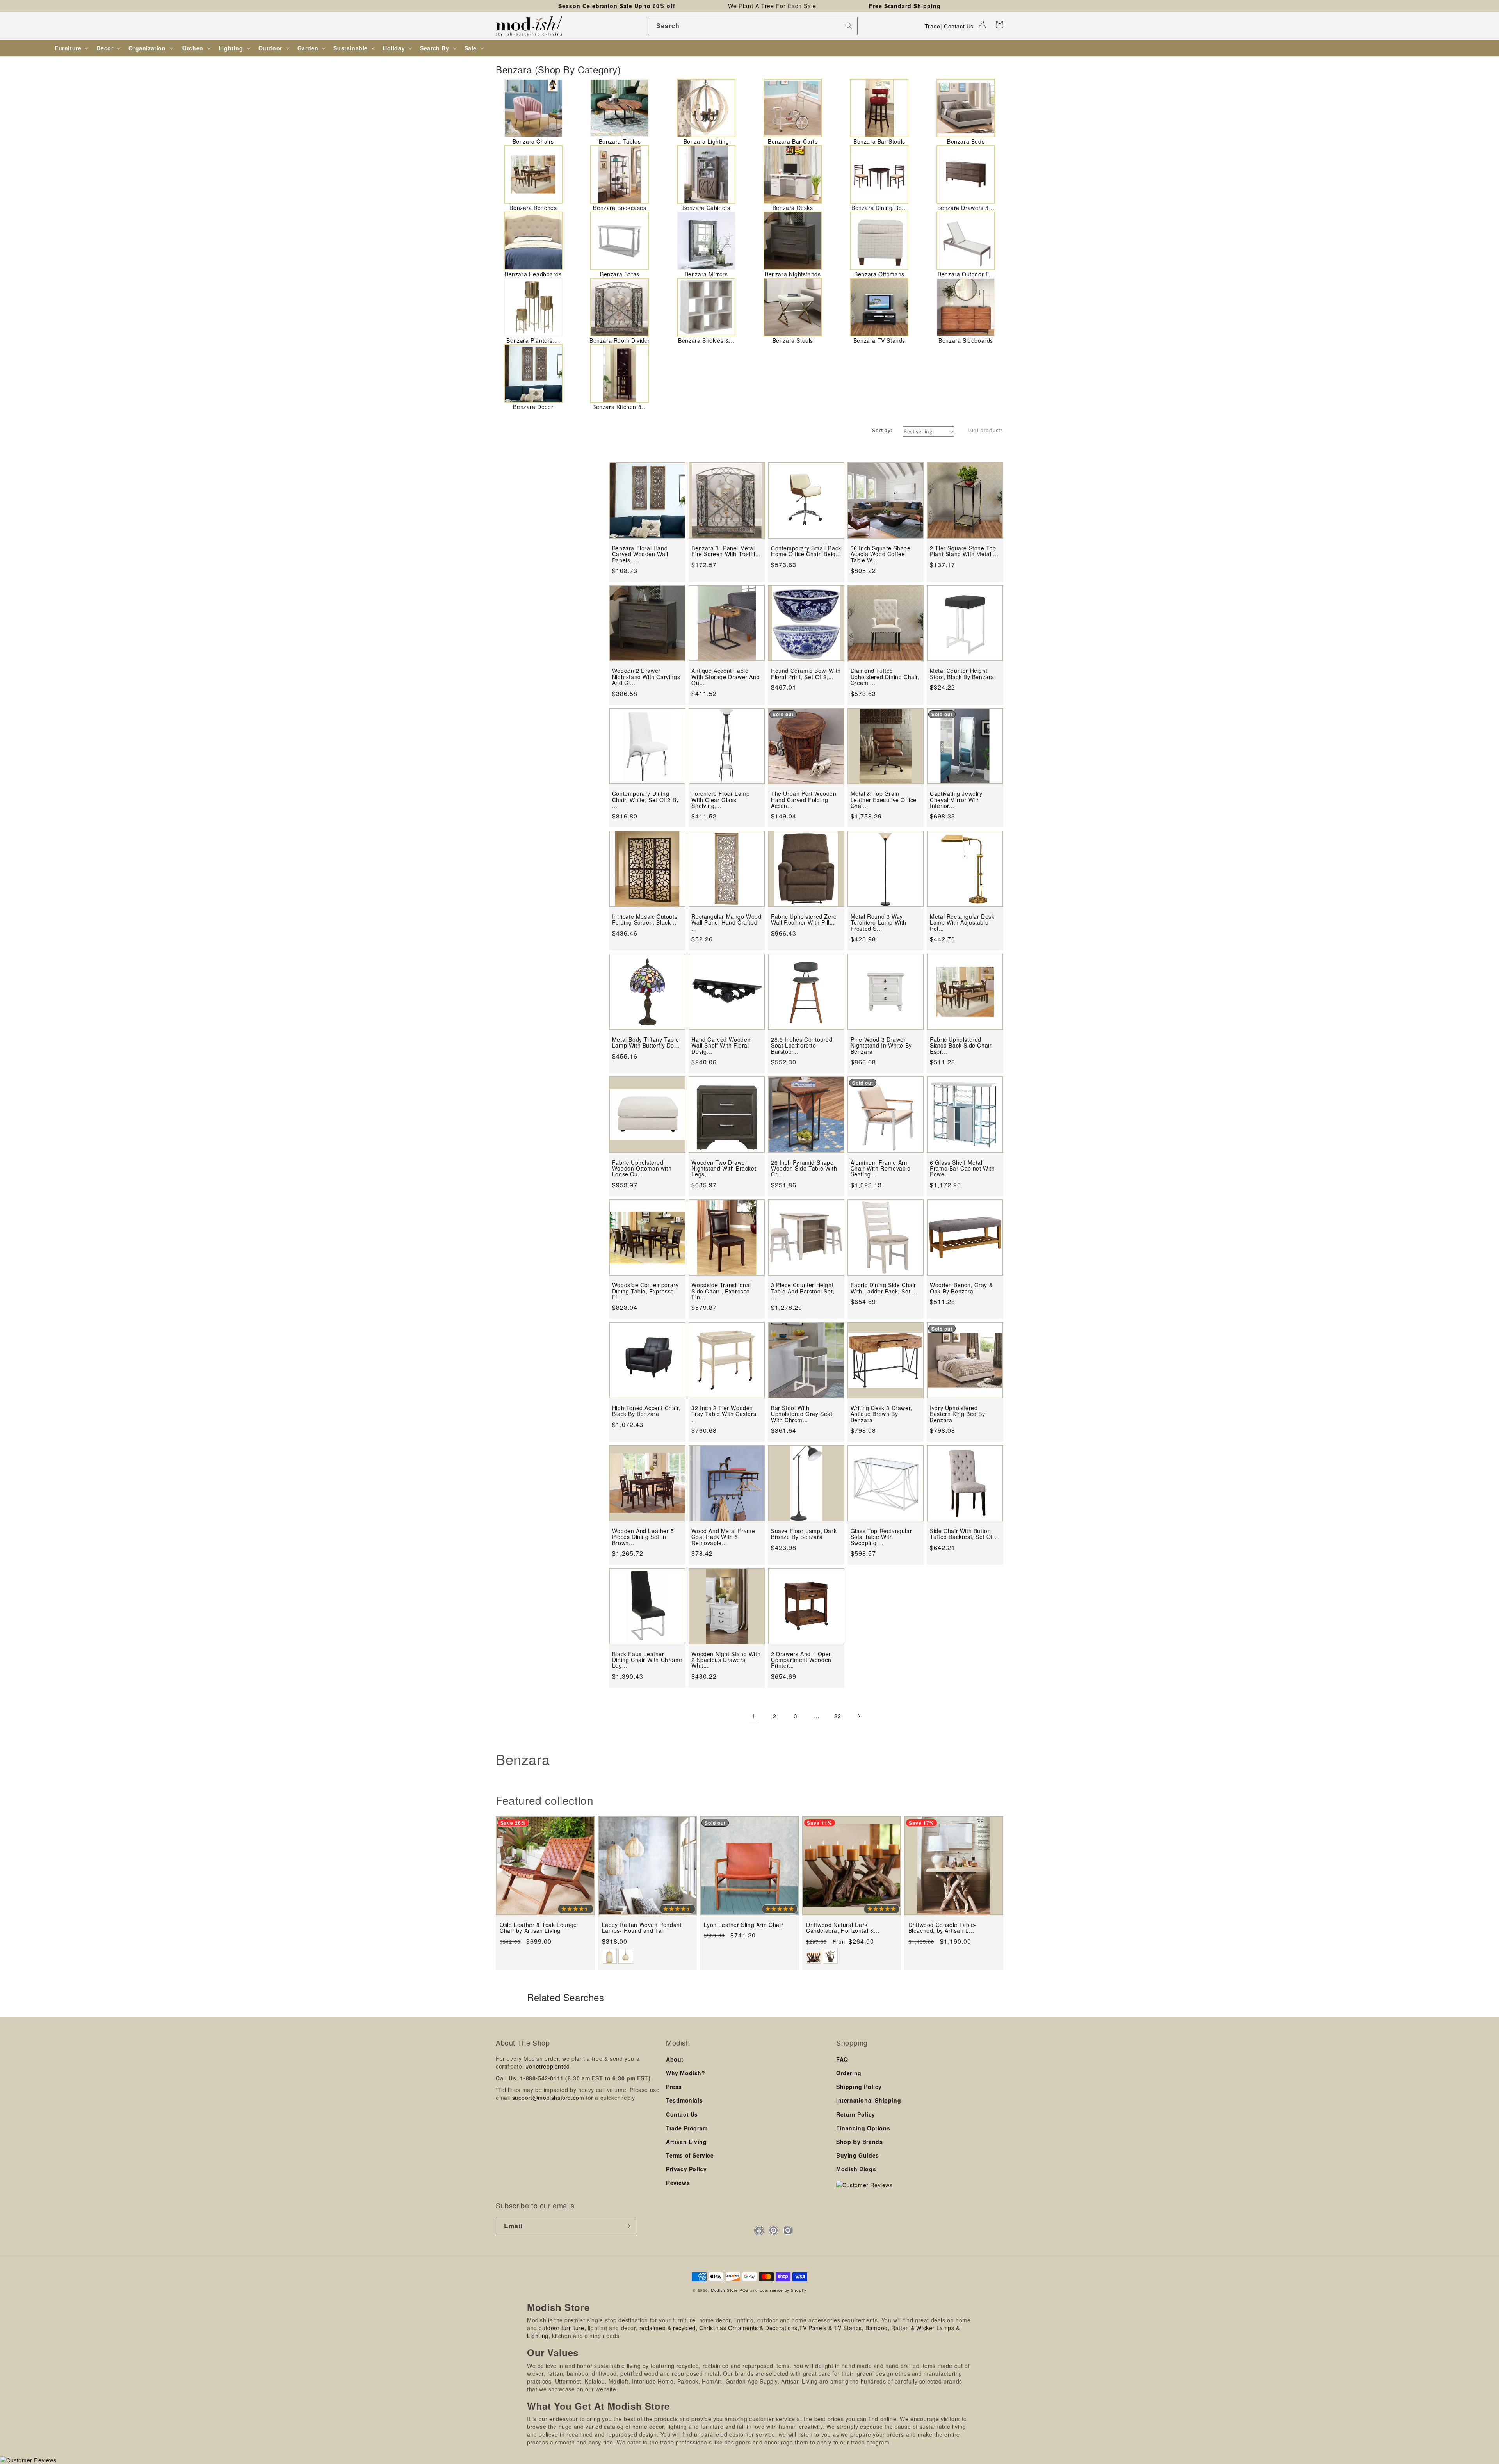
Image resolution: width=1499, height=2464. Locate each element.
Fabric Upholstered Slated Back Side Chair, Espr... (961, 1046)
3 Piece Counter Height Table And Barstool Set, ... (803, 1291)
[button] (999, 25)
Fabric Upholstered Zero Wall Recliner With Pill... (804, 920)
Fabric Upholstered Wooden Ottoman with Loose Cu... (642, 1169)
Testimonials (684, 2100)
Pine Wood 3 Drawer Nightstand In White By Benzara (881, 1046)
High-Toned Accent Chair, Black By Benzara (646, 1411)
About (675, 2059)
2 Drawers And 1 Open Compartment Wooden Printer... (802, 1660)
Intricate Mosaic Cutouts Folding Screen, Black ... (645, 920)
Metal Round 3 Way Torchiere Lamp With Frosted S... (879, 923)
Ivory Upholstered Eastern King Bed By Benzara (957, 1414)
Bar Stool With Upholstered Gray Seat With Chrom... (802, 1414)
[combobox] (753, 26)
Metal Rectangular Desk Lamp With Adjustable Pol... (962, 923)
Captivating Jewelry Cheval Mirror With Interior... (956, 800)
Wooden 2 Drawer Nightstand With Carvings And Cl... (646, 677)
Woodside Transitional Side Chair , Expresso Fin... (721, 1291)
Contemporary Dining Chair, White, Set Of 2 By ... (646, 800)
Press (674, 2087)
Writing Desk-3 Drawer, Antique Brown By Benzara (881, 1414)
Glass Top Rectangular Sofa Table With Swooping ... (881, 1537)
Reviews (678, 2183)
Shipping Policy (859, 2087)
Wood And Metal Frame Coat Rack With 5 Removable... (723, 1537)
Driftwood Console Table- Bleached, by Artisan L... (942, 1928)
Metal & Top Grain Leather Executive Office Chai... (884, 800)
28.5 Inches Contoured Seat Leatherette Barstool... (802, 1046)
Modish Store (724, 2290)
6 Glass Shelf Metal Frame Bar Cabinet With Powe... (962, 1169)
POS (744, 2290)
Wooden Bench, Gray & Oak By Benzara (961, 1288)
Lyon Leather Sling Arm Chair (743, 1925)
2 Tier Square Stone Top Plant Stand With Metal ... (964, 551)
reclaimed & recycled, (668, 2328)
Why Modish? (686, 2073)
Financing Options (863, 2128)
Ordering (849, 2073)
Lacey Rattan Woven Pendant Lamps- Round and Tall (642, 1928)
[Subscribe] (627, 2226)
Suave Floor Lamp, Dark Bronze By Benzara (804, 1534)
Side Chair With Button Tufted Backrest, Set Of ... (965, 1534)
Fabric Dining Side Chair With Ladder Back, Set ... (884, 1288)
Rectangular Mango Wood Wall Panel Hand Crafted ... (726, 923)
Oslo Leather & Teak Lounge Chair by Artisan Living (538, 1928)
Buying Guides (858, 2155)
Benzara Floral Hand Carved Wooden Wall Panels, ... (640, 554)
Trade (933, 26)
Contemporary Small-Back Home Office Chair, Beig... (806, 551)
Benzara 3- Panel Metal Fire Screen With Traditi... (726, 551)
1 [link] (754, 1716)
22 (838, 1716)
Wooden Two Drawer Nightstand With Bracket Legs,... (724, 1169)
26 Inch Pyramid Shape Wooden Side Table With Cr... (804, 1169)
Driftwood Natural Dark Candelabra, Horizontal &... (843, 1928)
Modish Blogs (856, 2169)
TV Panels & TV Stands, (831, 2328)
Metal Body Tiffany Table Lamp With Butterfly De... (646, 1043)
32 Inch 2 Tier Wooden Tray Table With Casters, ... (725, 1414)
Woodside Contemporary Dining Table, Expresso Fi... (645, 1291)
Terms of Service (690, 2155)
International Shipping (869, 2100)
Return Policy (856, 2114)
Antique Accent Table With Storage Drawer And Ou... (725, 677)
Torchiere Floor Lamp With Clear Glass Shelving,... (720, 800)
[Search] (849, 26)
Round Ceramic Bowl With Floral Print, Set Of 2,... (806, 674)
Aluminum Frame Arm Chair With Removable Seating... (881, 1169)
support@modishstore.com (548, 2098)
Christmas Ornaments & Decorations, (749, 2328)
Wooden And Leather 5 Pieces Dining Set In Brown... (643, 1537)
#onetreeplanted (548, 2066)
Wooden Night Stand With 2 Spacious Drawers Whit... (726, 1660)
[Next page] (859, 1716)
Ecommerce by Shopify (783, 2290)
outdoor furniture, (562, 2328)
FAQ (842, 2059)
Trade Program (687, 2128)
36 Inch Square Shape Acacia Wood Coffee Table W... (881, 554)
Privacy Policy (686, 2169)
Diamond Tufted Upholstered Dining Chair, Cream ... (885, 677)
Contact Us (959, 26)
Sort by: (882, 430)
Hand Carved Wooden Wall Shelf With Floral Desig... (721, 1046)
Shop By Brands (859, 2142)
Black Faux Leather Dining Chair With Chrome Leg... (647, 1660)
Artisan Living (686, 2142)
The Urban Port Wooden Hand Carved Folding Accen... (804, 800)
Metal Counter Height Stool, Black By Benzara (962, 674)
